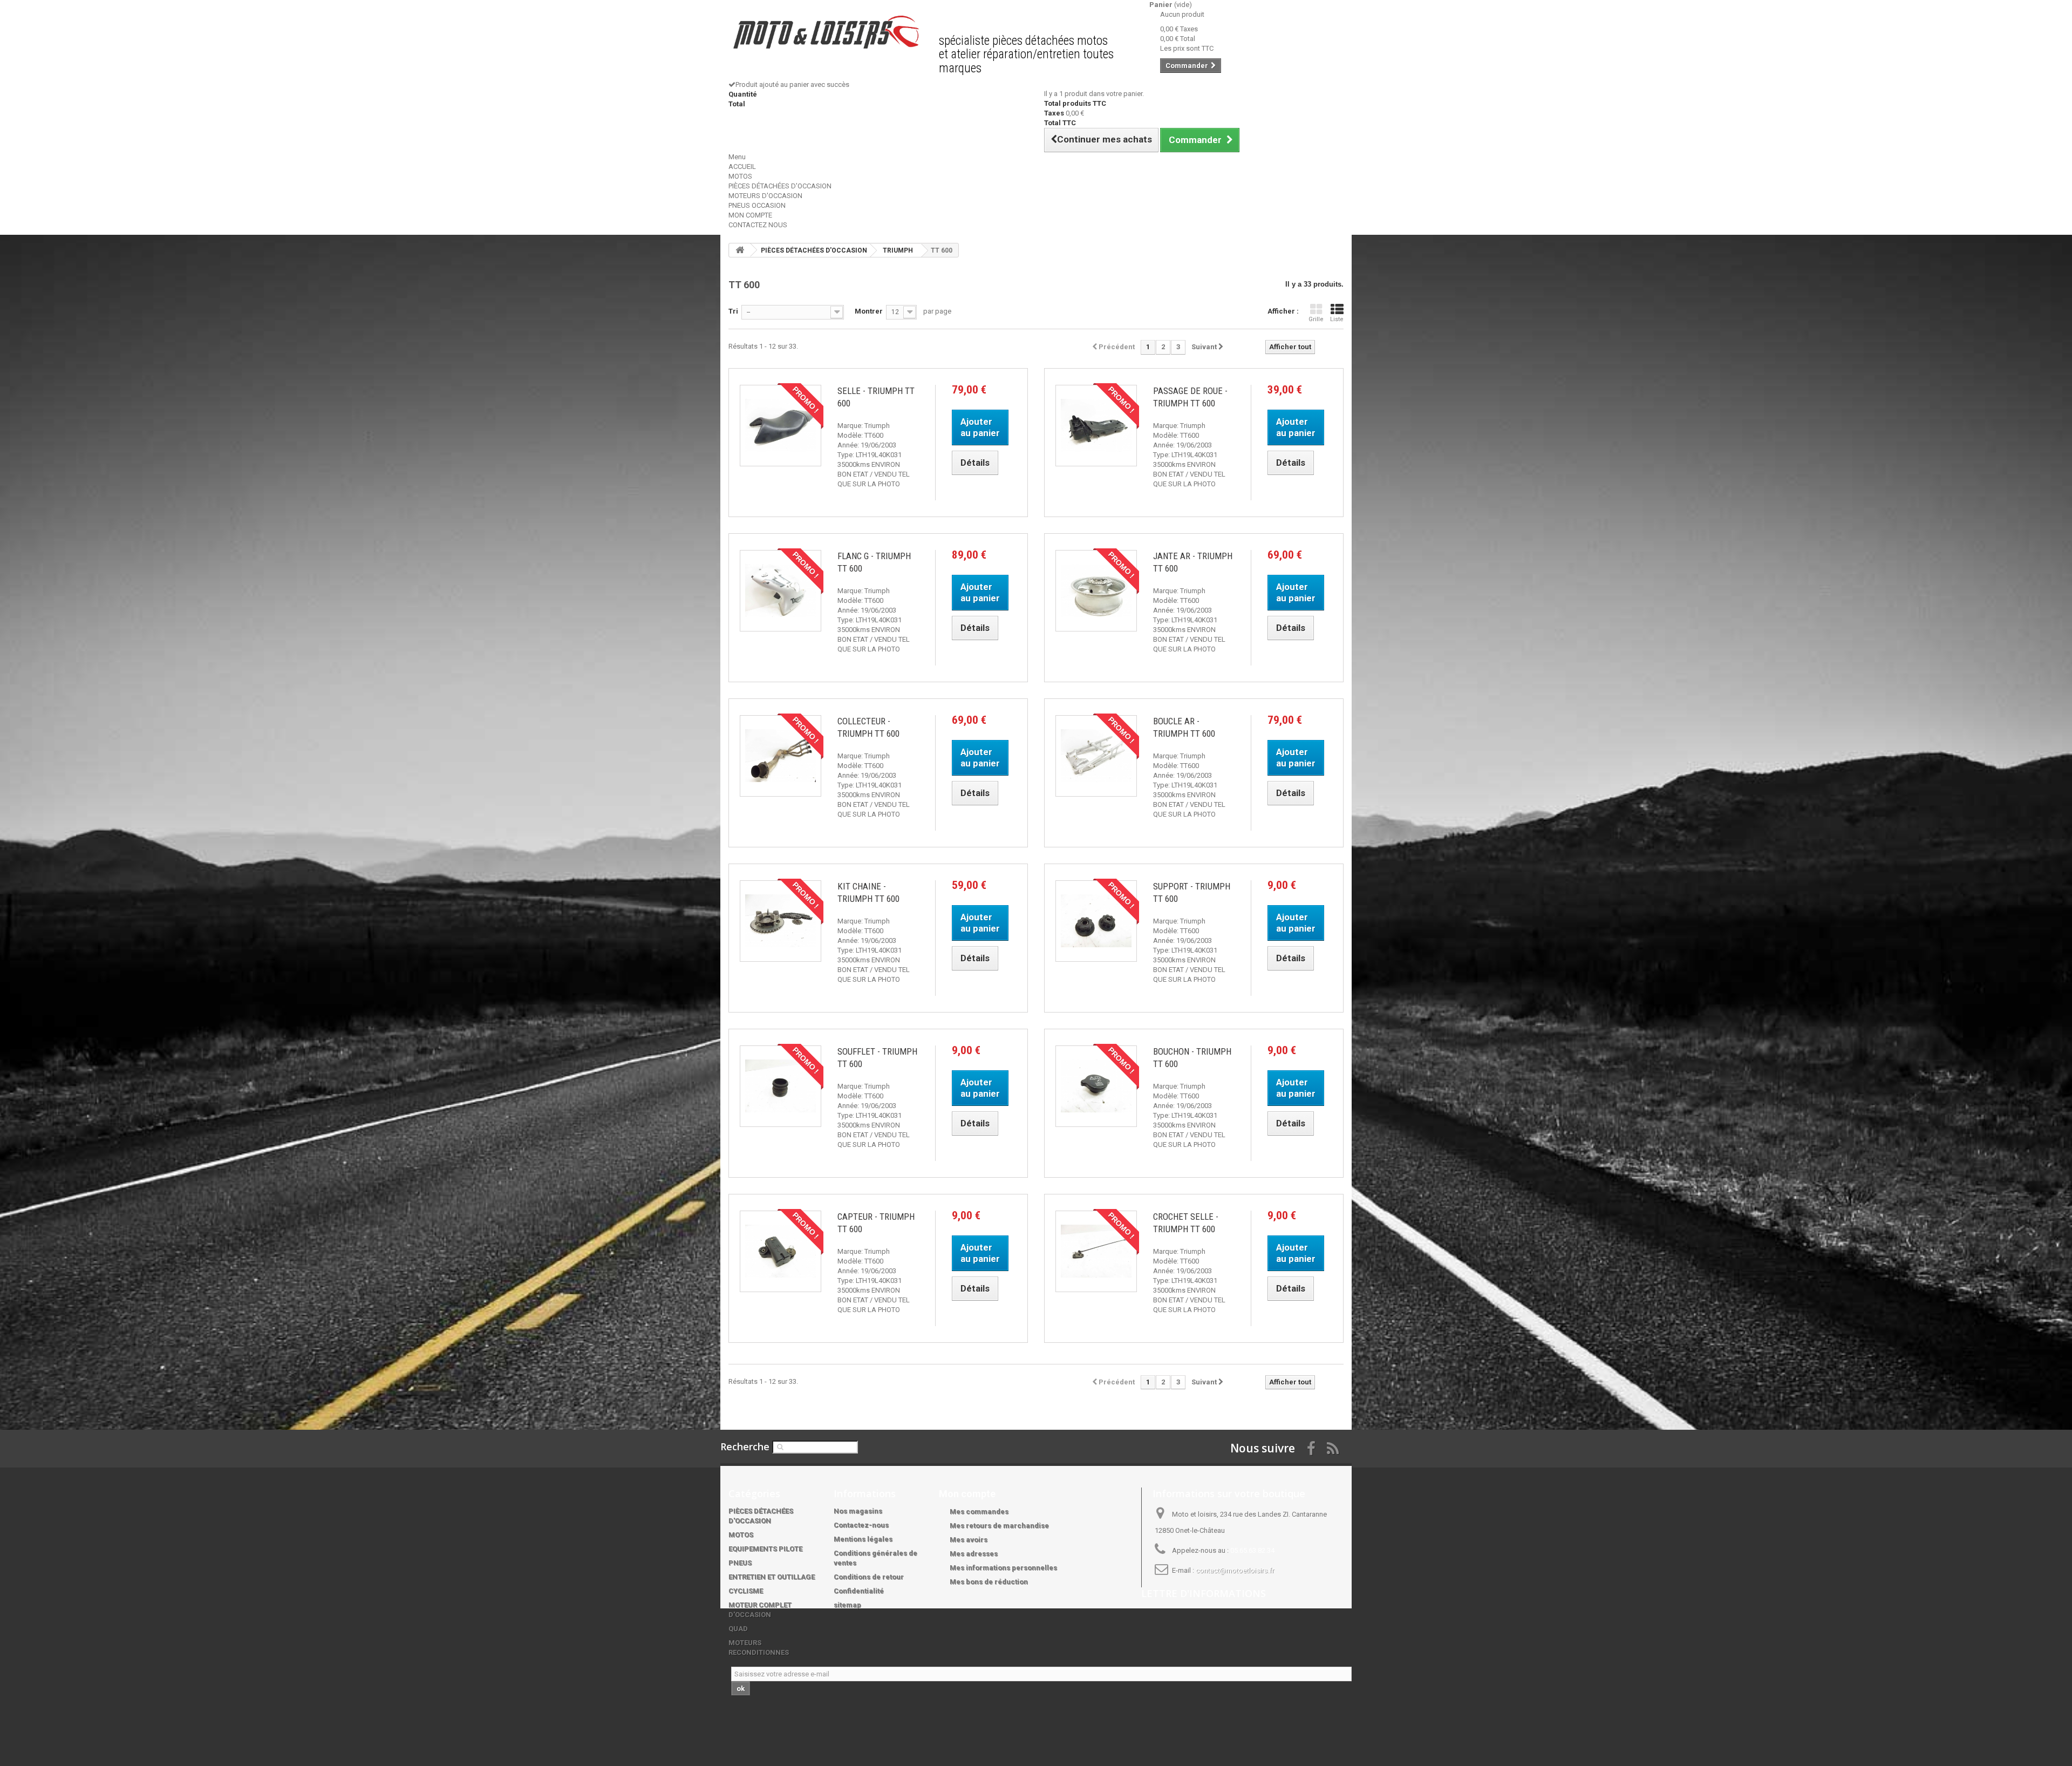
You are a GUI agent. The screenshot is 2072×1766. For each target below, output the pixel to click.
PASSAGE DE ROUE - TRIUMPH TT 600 (1190, 397)
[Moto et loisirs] (826, 32)
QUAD (738, 1629)
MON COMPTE (750, 215)
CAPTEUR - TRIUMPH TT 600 (876, 1223)
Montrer (869, 311)
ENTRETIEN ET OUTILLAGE (772, 1577)
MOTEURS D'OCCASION (765, 196)
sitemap (847, 1605)
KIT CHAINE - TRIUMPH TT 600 (868, 892)
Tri (733, 311)
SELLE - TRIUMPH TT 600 (876, 397)
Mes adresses (974, 1554)
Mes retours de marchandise (999, 1526)
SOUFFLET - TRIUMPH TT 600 (877, 1058)
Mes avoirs (969, 1540)
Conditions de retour (869, 1577)
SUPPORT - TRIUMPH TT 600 (1192, 892)
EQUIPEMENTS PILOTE (765, 1549)
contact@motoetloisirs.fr (1235, 1570)
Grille (1316, 319)
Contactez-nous (861, 1525)
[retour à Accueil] (740, 250)
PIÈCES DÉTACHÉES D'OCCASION (780, 186)
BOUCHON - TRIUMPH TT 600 (1192, 1058)
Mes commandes (979, 1512)
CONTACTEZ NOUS (758, 225)
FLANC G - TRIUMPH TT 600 (874, 562)
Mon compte (967, 1494)
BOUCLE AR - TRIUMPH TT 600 (1184, 727)
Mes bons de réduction (989, 1582)
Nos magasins (858, 1511)
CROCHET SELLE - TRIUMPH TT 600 (1186, 1223)
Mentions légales (863, 1539)
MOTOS (740, 176)
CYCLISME (746, 1591)
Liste (1337, 319)
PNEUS (740, 1563)
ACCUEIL (742, 167)
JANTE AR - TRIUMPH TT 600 (1193, 562)
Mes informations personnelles (1003, 1568)
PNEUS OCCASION (757, 205)
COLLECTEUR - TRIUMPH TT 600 (868, 727)
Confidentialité (859, 1591)
